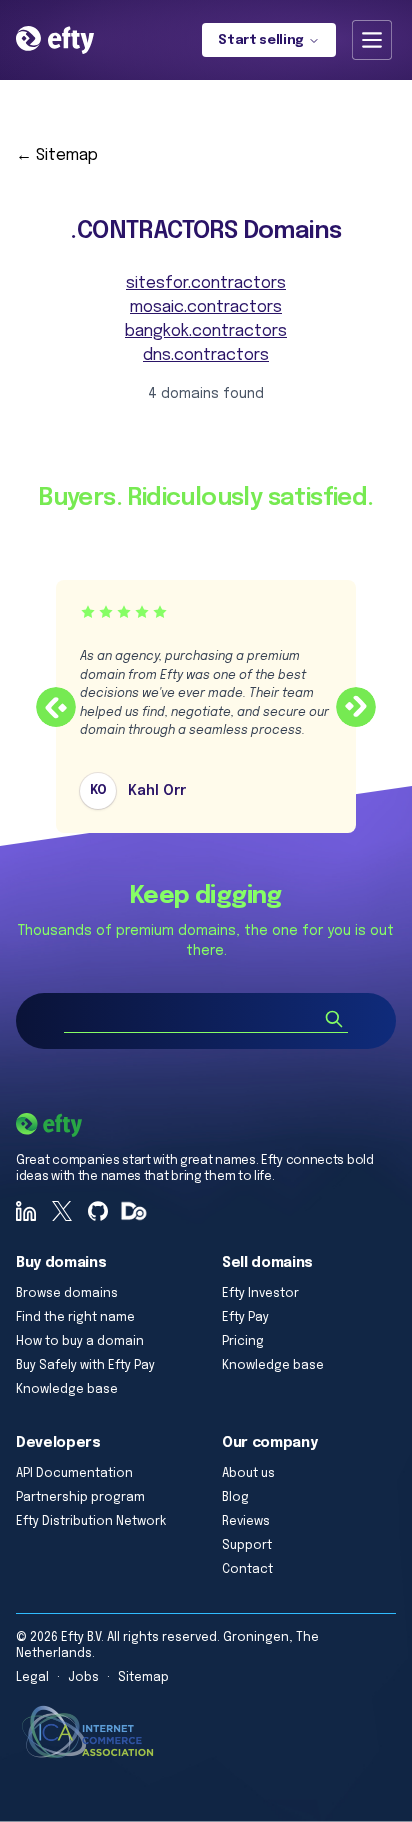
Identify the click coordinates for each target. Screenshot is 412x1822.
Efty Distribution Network (91, 1522)
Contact (247, 1570)
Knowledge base (67, 1390)
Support (247, 1546)
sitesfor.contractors (206, 283)
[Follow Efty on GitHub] (98, 1211)
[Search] (334, 1019)
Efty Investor (260, 1294)
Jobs (83, 1678)
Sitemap (143, 1678)
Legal (32, 1678)
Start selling (261, 40)
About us (248, 1474)
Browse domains (67, 1294)
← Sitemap (57, 155)
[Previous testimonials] (56, 707)
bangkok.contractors (206, 331)
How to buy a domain (80, 1342)
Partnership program (80, 1498)
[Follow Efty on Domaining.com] (134, 1211)
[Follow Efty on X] (62, 1211)
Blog (235, 1498)
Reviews (246, 1522)
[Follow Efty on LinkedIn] (26, 1211)
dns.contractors (206, 355)
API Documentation (74, 1474)
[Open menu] (372, 40)
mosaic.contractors (206, 307)
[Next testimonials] (356, 707)
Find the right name (75, 1318)
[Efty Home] (55, 40)
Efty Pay (245, 1318)
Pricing (243, 1342)
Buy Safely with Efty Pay (85, 1366)
